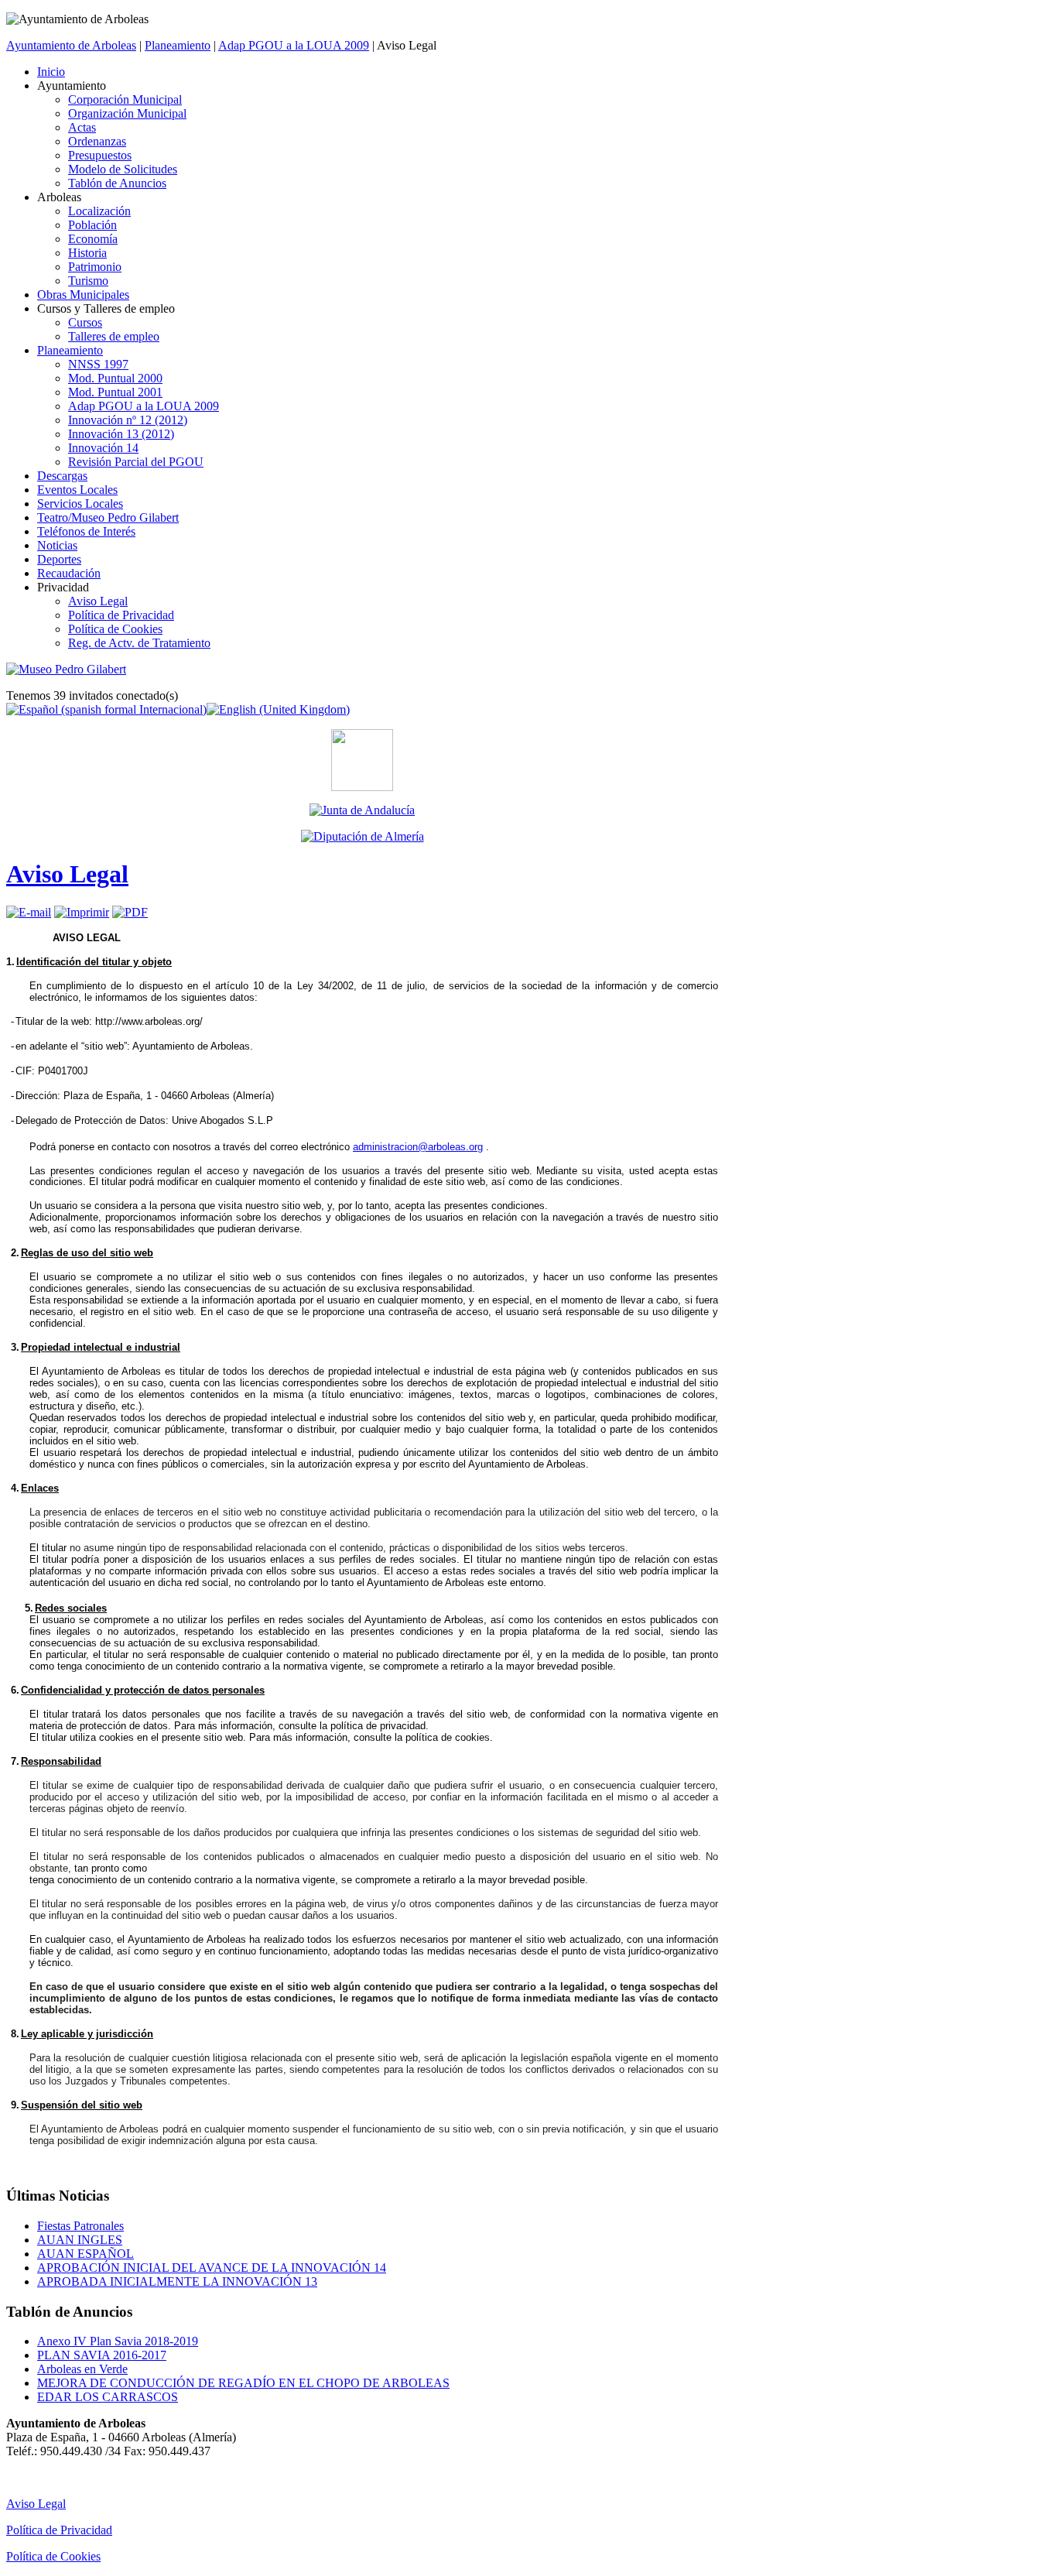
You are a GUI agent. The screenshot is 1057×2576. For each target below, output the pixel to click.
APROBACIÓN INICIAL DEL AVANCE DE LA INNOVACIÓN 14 (212, 2268)
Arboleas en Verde (82, 2369)
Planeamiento (178, 45)
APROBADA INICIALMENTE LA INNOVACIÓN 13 (177, 2281)
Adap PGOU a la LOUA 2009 (294, 45)
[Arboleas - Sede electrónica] (362, 787)
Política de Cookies (53, 2556)
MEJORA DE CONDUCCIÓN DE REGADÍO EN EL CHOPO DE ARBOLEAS (243, 2383)
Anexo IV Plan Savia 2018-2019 (118, 2341)
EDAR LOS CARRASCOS (108, 2397)
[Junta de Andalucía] (362, 810)
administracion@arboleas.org (418, 1147)
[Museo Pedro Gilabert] (66, 669)
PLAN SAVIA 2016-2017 (102, 2355)
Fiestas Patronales (80, 2226)
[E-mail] (29, 912)
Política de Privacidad (59, 2530)
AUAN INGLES (80, 2240)
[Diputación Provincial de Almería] (362, 837)
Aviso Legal (67, 874)
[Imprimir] (82, 912)
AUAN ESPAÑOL (86, 2254)
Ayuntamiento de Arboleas (71, 45)
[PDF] (130, 912)
